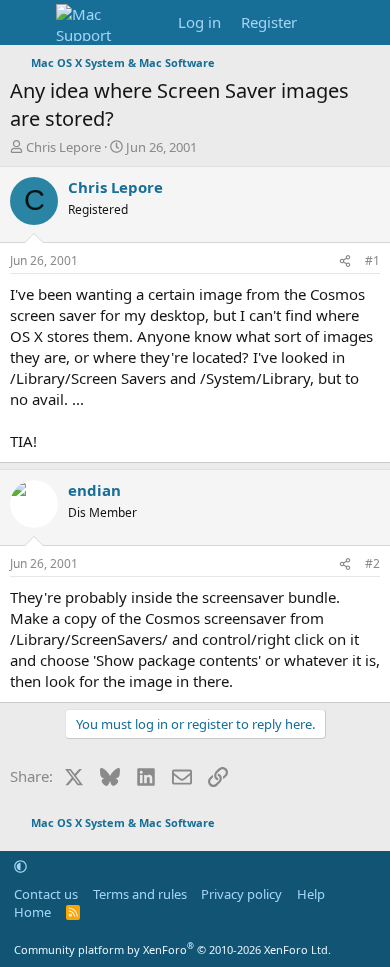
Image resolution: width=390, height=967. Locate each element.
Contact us (46, 894)
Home (32, 912)
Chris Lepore (63, 147)
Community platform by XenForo (172, 949)
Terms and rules (140, 894)
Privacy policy (241, 894)
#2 (372, 563)
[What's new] (326, 22)
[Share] (345, 261)
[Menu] (27, 23)
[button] (20, 866)
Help (311, 894)
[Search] (366, 22)
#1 (372, 260)
